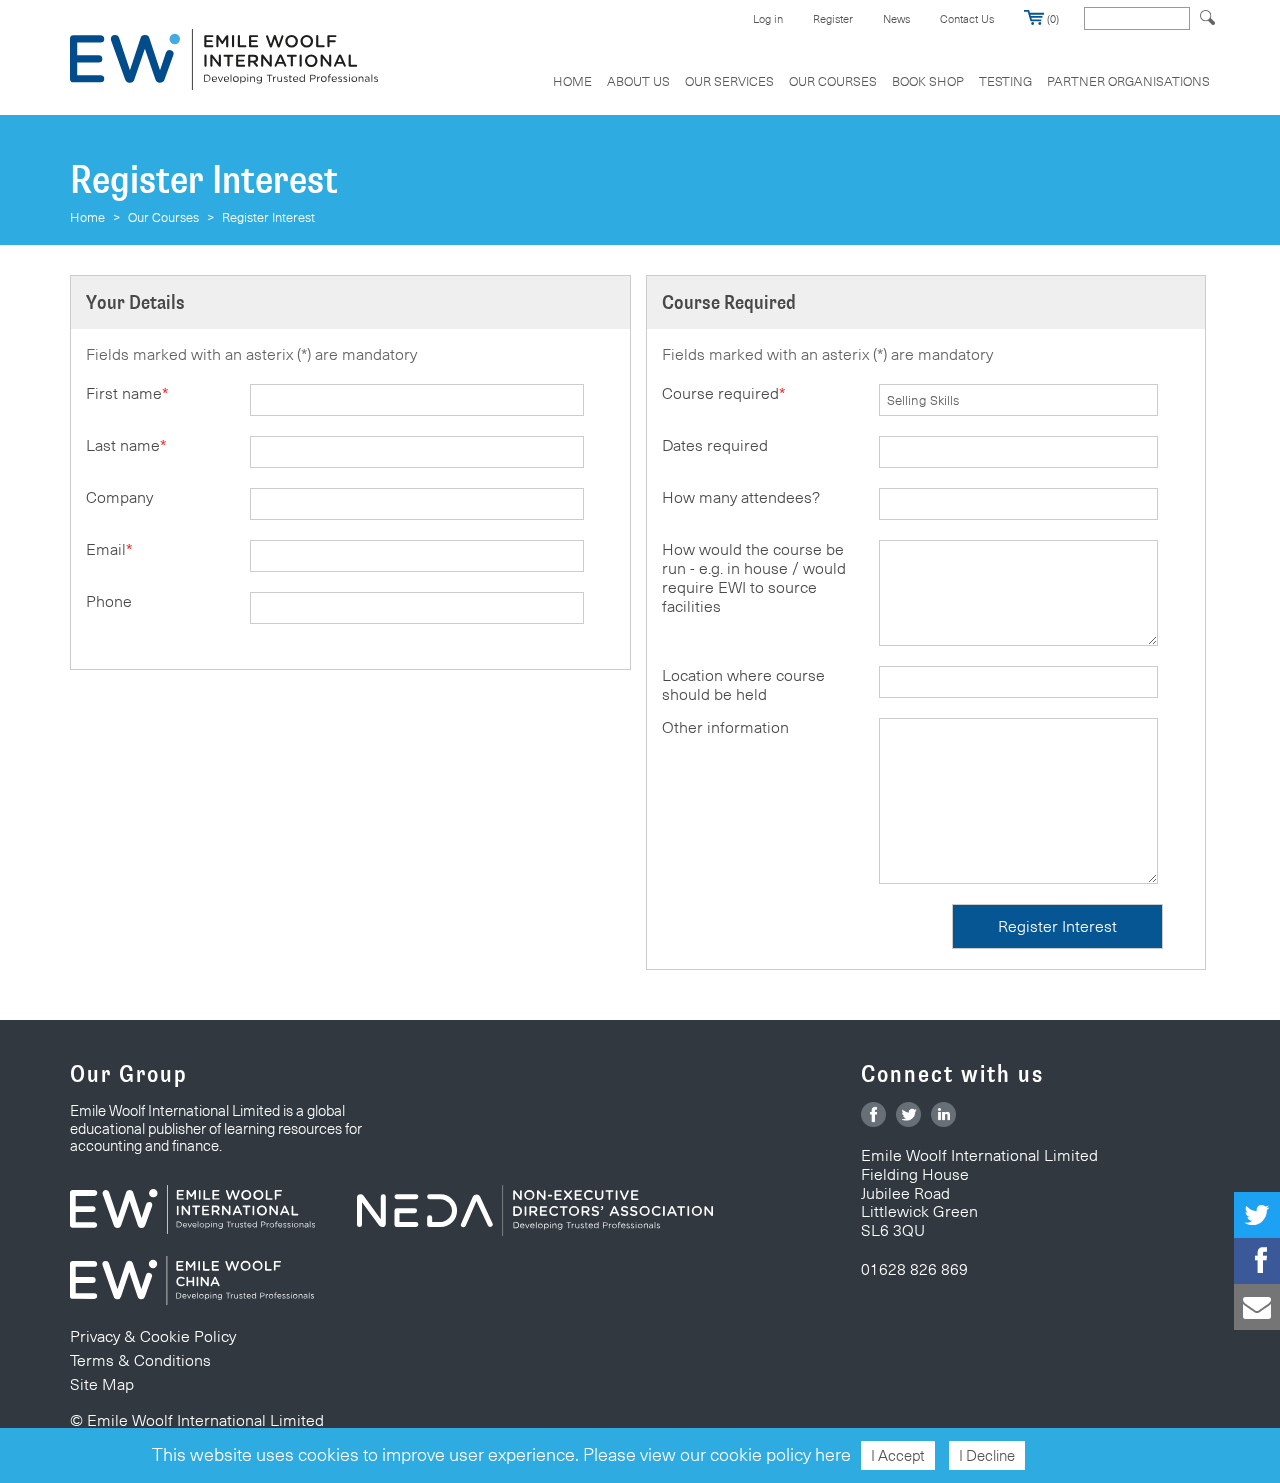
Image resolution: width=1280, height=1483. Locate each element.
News (896, 19)
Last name (126, 445)
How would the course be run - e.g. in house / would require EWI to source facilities (754, 578)
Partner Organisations (1128, 81)
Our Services (729, 81)
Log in (768, 19)
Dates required (715, 445)
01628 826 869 (914, 1270)
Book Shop (928, 81)
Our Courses (833, 81)
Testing (1005, 81)
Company (119, 497)
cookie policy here (780, 1454)
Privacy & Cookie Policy (153, 1336)
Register (833, 19)
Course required (723, 393)
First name (127, 393)
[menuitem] (572, 91)
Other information (725, 727)
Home (572, 81)
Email (109, 549)
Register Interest (268, 217)
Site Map (102, 1384)
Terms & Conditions (140, 1360)
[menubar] (874, 91)
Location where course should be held (743, 685)
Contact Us (967, 19)
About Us (638, 81)
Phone (109, 601)
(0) (1051, 19)
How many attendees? (741, 497)
